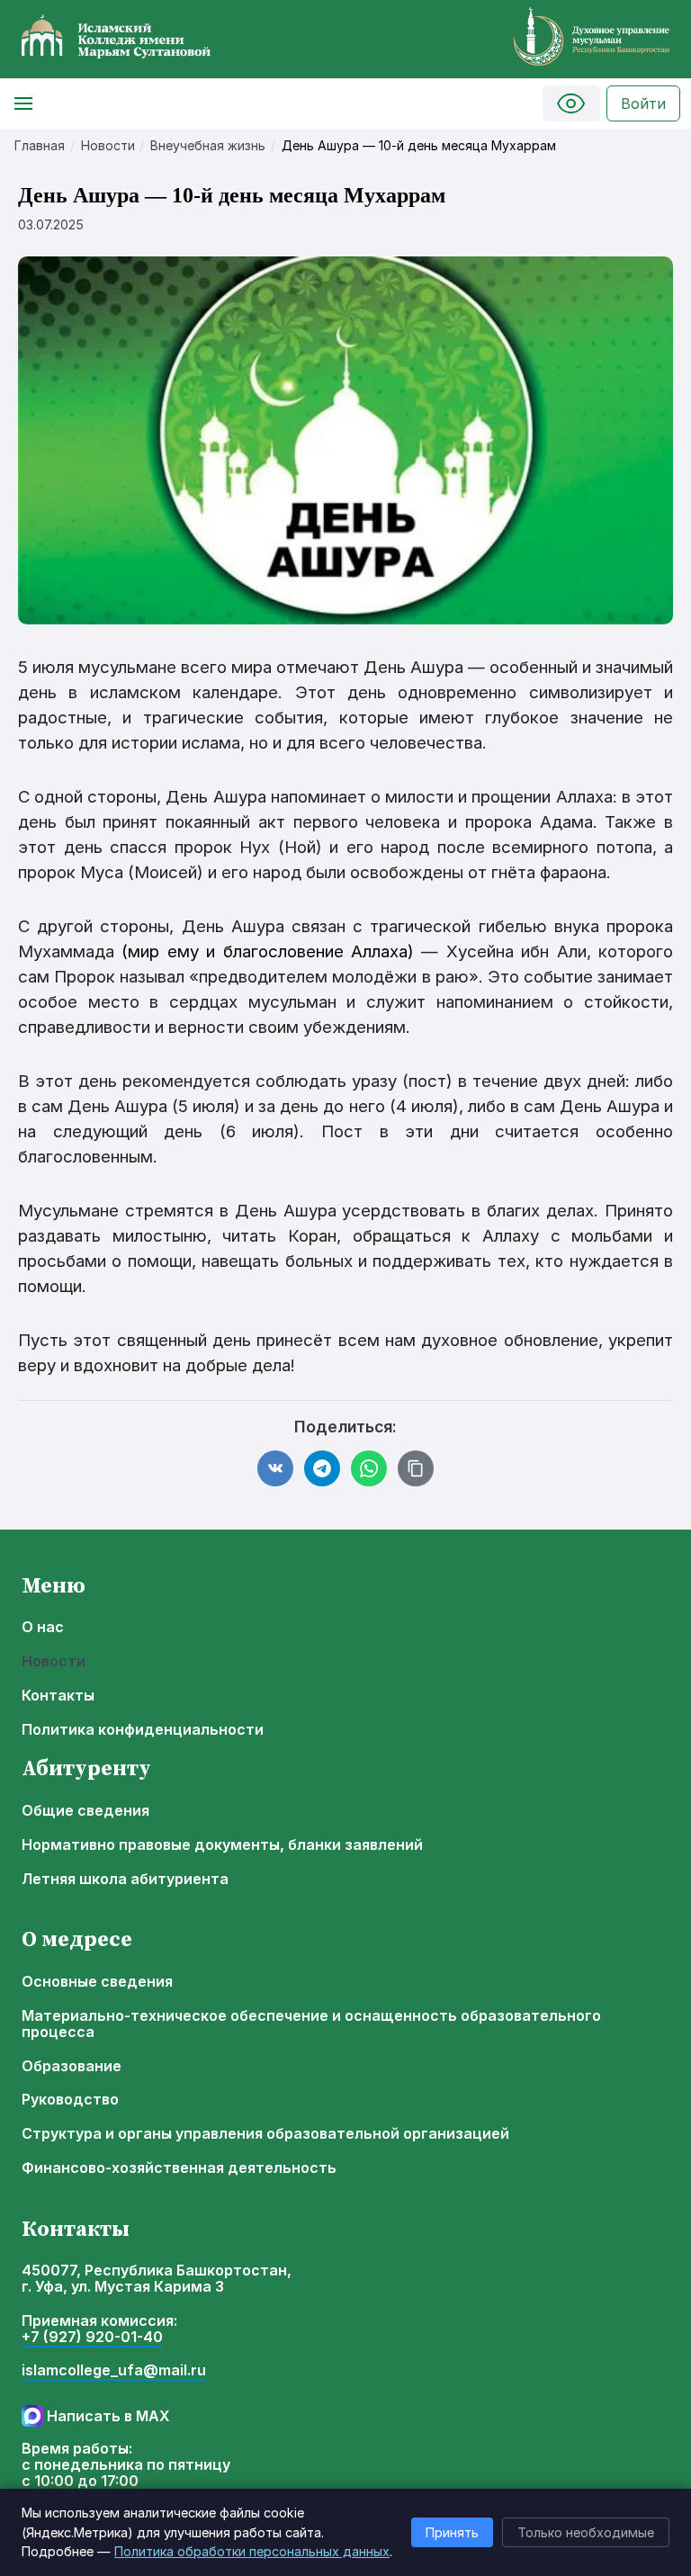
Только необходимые (586, 2532)
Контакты (58, 1696)
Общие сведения (85, 1811)
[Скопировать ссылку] (416, 1468)
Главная (40, 145)
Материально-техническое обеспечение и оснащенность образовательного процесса (311, 2024)
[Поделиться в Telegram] (322, 1468)
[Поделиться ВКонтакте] (275, 1468)
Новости (108, 145)
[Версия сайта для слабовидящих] (571, 103)
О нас (43, 1628)
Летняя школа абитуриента (125, 1880)
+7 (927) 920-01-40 (92, 2338)
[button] (23, 103)
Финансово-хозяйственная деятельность (179, 2168)
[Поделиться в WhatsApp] (369, 1468)
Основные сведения (97, 1982)
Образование (72, 2067)
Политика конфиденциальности (143, 1730)
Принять (452, 2532)
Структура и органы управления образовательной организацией (265, 2134)
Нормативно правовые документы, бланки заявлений (222, 1845)
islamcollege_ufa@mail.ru (114, 2371)
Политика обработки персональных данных (252, 2551)
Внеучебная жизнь (208, 145)
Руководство (70, 2100)
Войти (643, 103)
